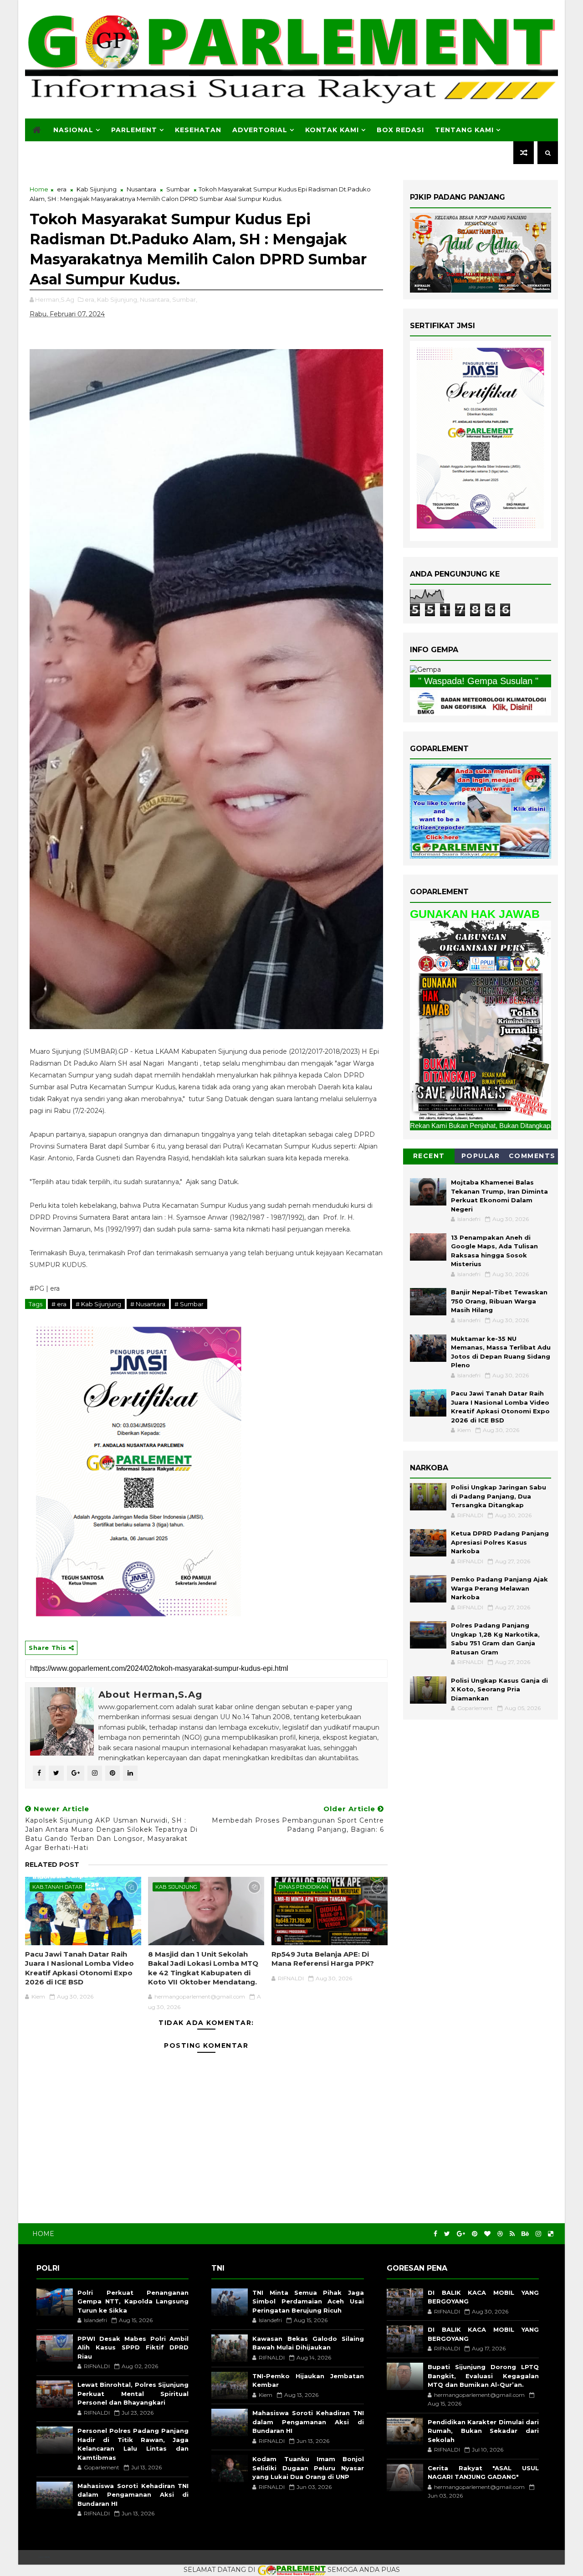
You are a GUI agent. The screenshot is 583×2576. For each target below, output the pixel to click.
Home (39, 189)
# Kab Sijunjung (98, 1304)
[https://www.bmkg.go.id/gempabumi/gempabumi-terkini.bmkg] (425, 670)
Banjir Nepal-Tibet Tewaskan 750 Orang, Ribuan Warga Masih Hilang (499, 1301)
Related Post (52, 1865)
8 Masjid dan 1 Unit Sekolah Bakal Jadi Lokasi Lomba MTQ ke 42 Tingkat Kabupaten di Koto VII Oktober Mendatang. (203, 1968)
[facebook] (435, 2234)
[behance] (525, 2234)
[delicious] (551, 2234)
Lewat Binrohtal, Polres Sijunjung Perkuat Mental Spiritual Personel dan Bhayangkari (133, 2393)
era (62, 189)
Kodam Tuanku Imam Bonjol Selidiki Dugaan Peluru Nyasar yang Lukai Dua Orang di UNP (308, 2468)
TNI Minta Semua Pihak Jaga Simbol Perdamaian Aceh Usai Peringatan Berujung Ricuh (308, 2301)
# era (59, 1304)
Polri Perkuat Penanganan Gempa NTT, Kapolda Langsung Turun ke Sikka (133, 2301)
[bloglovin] (487, 2234)
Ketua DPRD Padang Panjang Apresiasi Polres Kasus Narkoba (500, 1542)
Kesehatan (198, 130)
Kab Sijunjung (97, 189)
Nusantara (141, 189)
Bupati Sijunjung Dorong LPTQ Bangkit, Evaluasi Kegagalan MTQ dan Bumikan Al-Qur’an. (483, 2376)
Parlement (134, 130)
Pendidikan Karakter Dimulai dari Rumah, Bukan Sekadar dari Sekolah (483, 2431)
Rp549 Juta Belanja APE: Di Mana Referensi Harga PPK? (323, 1959)
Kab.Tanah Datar (57, 1887)
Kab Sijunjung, (118, 299)
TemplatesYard (44, 2557)
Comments (532, 1156)
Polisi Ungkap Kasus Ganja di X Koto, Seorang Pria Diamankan (499, 1689)
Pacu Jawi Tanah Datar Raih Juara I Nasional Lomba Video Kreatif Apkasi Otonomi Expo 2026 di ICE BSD (79, 1968)
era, (90, 299)
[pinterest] (475, 2234)
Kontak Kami (332, 130)
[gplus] (461, 2234)
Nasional (73, 130)
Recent (429, 1156)
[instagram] (538, 2234)
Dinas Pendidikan (304, 1887)
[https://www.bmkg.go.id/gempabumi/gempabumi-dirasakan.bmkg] (481, 702)
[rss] (512, 2234)
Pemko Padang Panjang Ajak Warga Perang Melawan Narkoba (499, 1588)
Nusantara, (155, 299)
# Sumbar (189, 1304)
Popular (481, 1156)
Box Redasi (400, 130)
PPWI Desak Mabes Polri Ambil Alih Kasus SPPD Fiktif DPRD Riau (133, 2347)
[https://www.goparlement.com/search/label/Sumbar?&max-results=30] (481, 1020)
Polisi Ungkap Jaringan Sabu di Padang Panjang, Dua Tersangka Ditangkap (499, 1496)
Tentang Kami (464, 130)
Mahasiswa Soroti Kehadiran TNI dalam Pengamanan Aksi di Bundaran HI (133, 2495)
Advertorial (260, 130)
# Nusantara (148, 1304)
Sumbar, (185, 299)
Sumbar (178, 189)
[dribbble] (500, 2234)
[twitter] (447, 2234)
